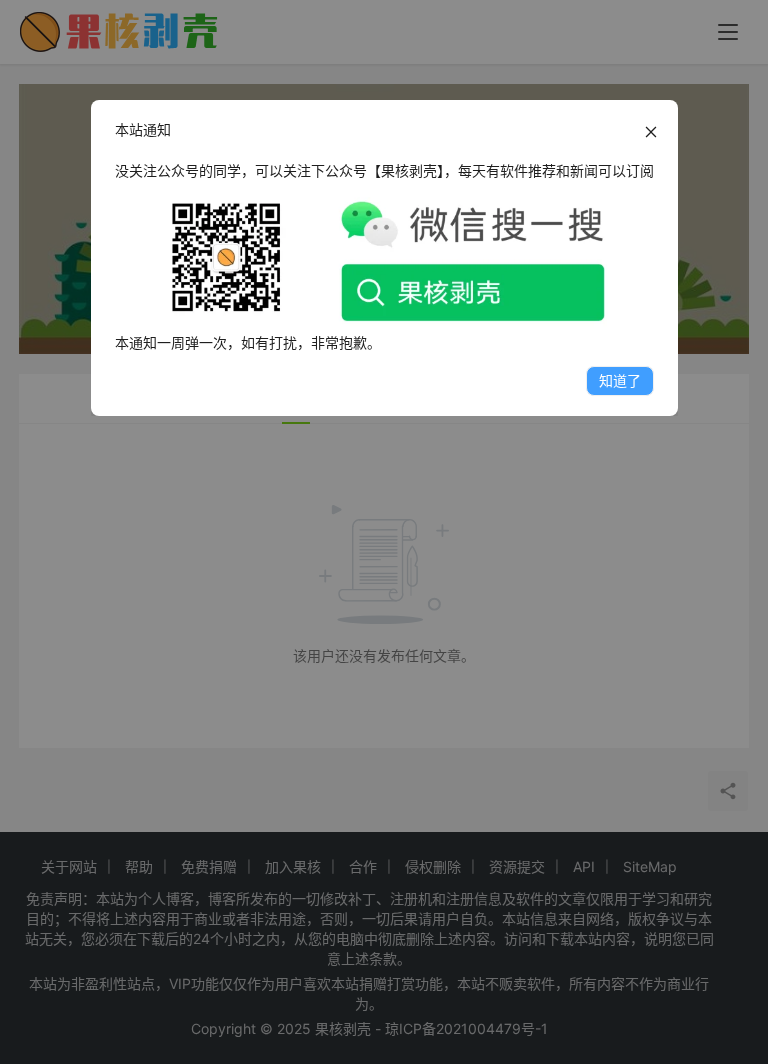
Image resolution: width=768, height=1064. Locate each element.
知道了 (620, 380)
